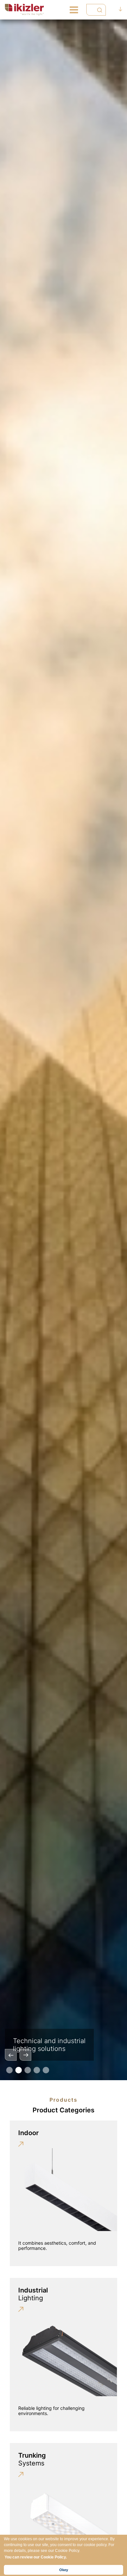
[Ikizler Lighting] (25, 10)
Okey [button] (64, 2570)
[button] (9, 2070)
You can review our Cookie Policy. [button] (36, 2557)
